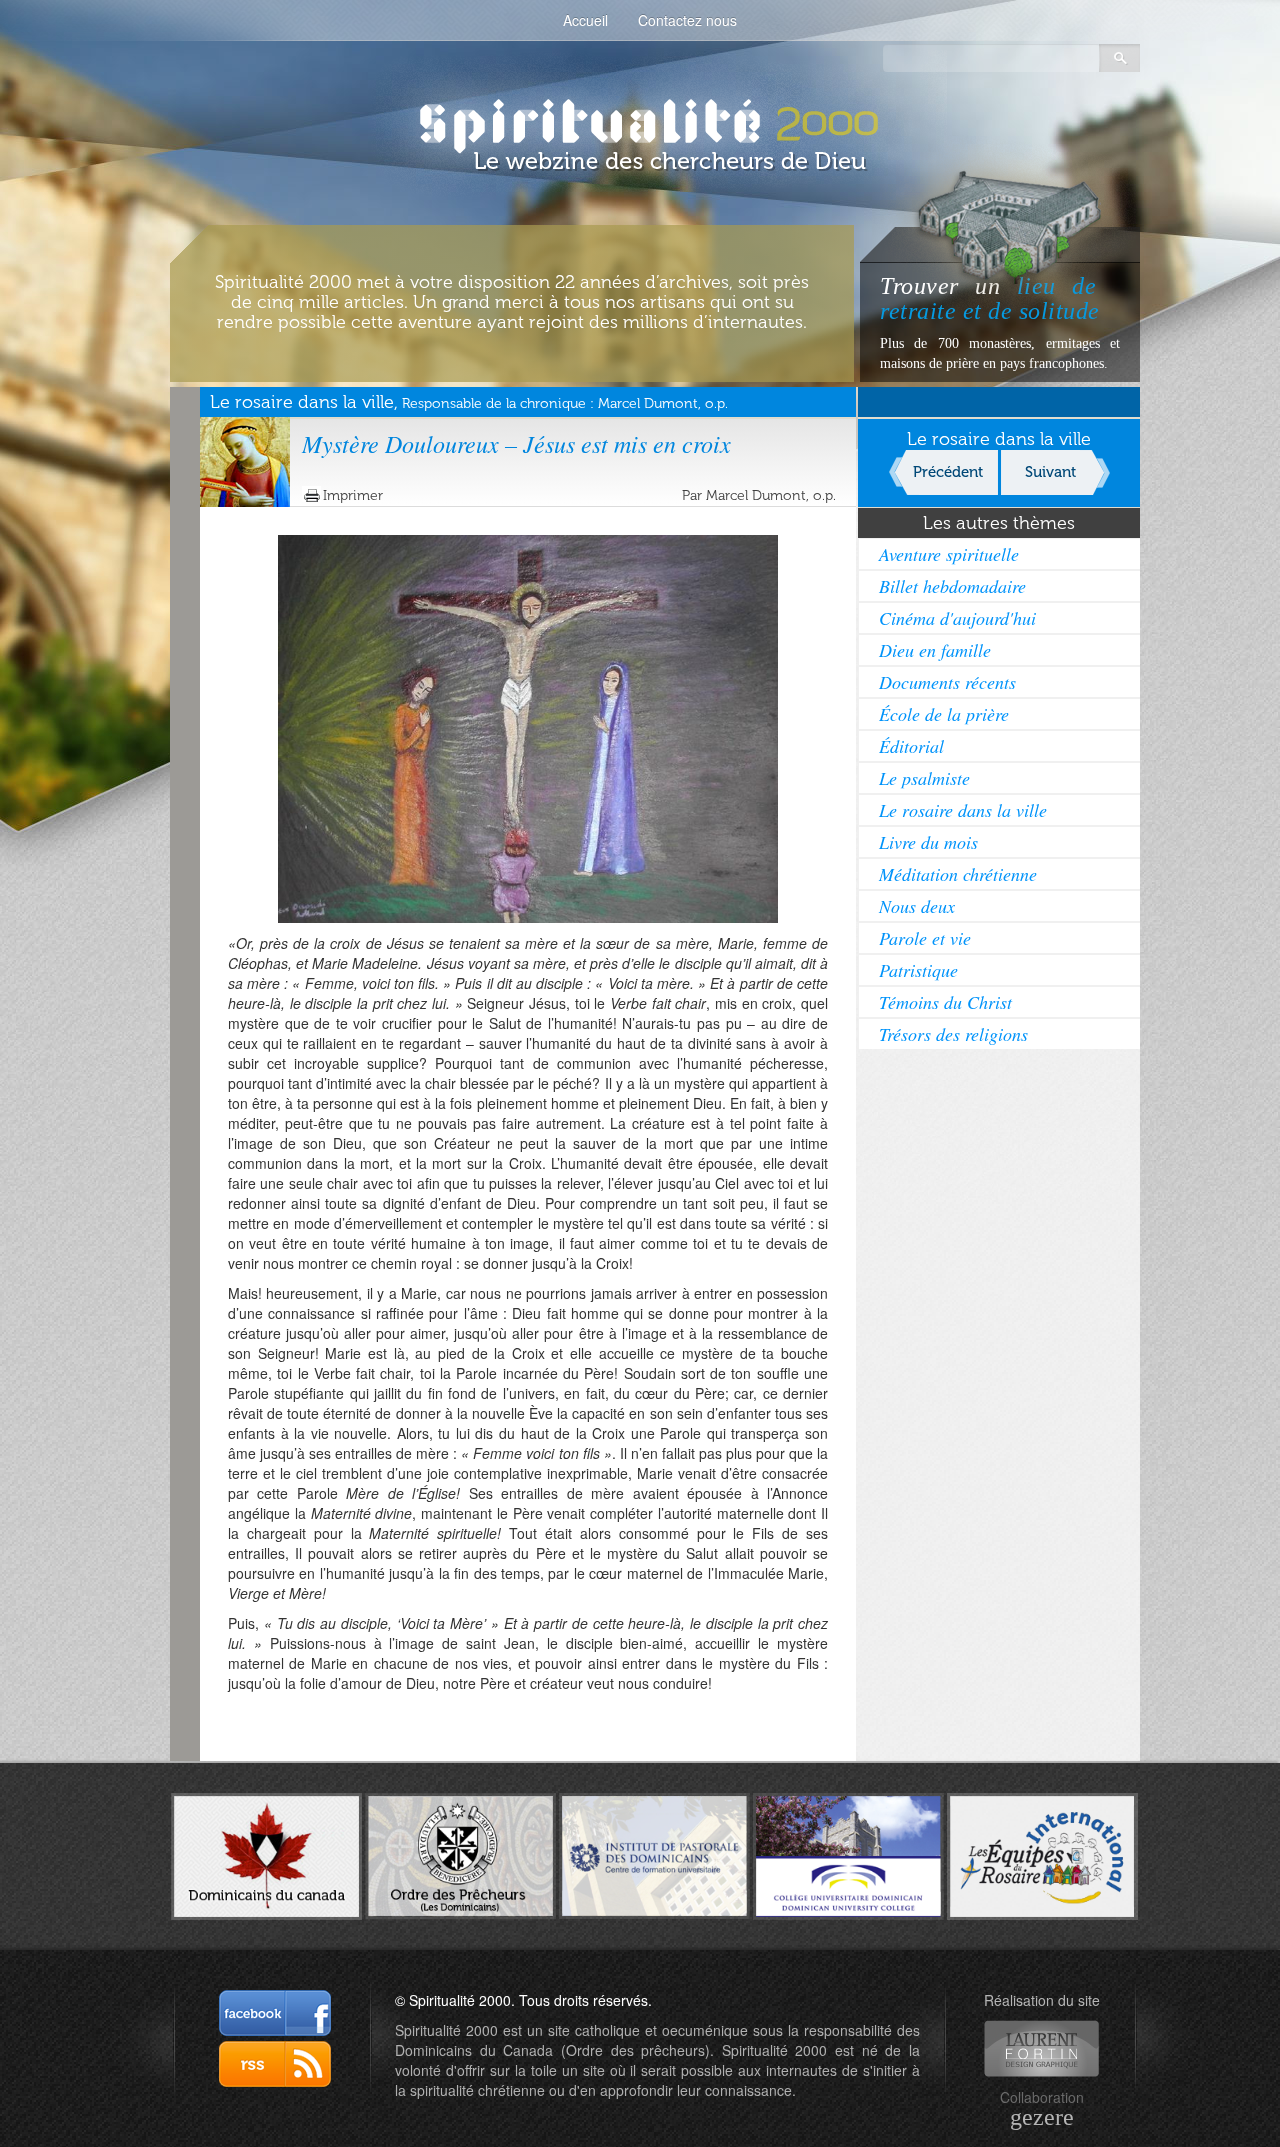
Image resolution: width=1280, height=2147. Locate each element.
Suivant (1050, 472)
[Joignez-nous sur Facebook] (275, 2013)
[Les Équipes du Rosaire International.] (1042, 1854)
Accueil (585, 20)
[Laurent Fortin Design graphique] (1041, 2048)
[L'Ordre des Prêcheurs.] (460, 1854)
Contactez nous (687, 20)
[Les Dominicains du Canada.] (266, 1854)
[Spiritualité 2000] (640, 120)
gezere (1042, 2117)
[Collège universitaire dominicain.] (848, 1854)
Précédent (948, 472)
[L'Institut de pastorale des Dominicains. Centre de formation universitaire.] (654, 1853)
